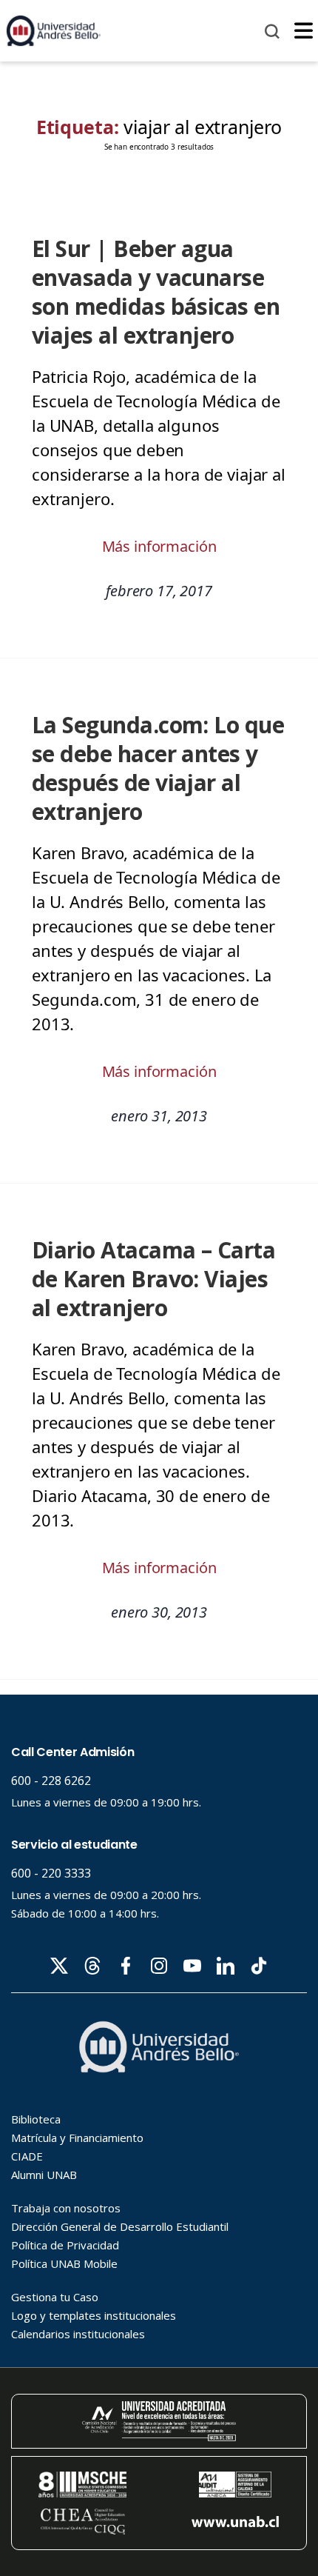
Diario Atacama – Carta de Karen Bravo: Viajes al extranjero (153, 1279)
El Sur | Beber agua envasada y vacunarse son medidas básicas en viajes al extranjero (156, 292)
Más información (159, 546)
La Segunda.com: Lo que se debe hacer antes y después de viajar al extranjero (158, 768)
